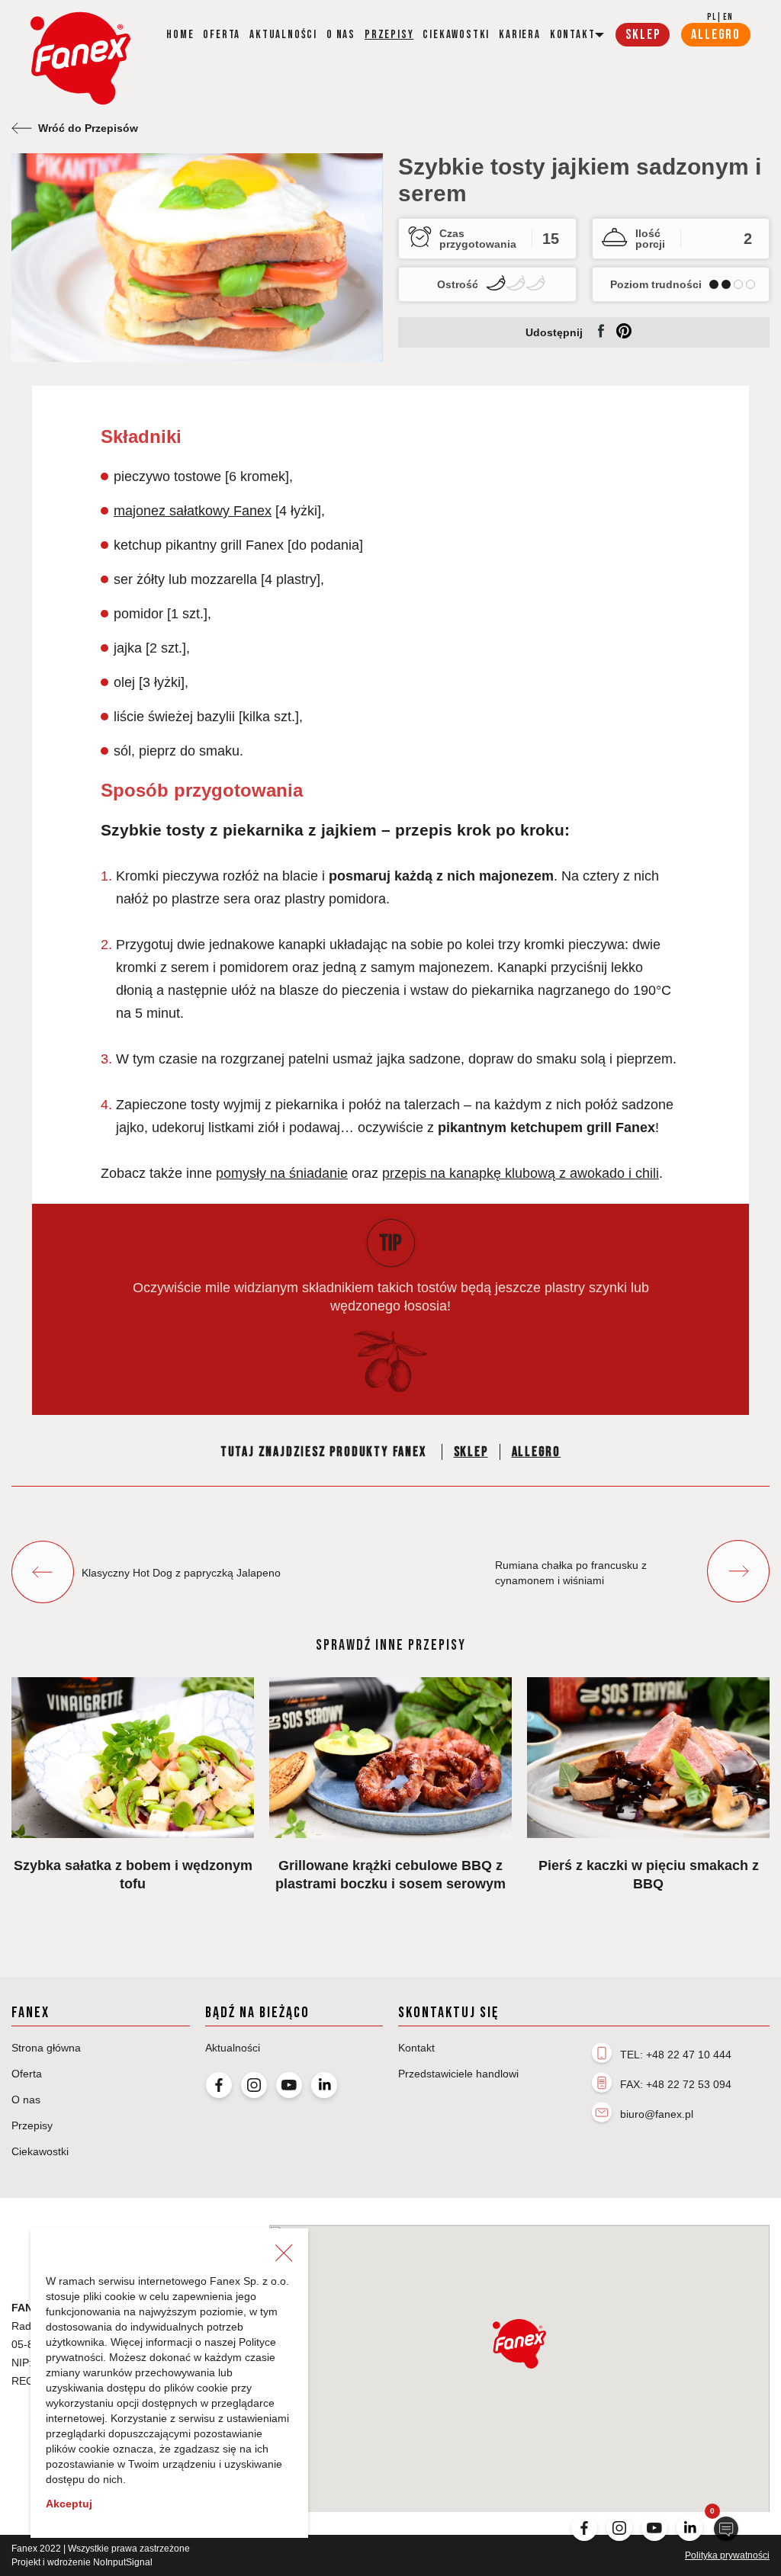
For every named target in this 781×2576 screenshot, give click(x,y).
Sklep (471, 1452)
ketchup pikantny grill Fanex (199, 545)
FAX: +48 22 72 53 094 (676, 2084)
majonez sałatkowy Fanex (193, 511)
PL (712, 17)
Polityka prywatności (727, 2555)
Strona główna (46, 2048)
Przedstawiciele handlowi (458, 2074)
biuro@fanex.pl (657, 2114)
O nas (341, 35)
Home (180, 35)
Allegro (537, 1452)
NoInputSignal (123, 2562)
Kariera (520, 35)
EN (728, 17)
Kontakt (416, 2048)
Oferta (222, 35)
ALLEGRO (716, 35)
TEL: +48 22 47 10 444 (676, 2055)
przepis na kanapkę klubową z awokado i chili (521, 1173)
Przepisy (389, 35)
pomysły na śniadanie (282, 1173)
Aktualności (283, 35)
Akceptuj (69, 2504)
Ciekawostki (456, 35)
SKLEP (643, 35)
